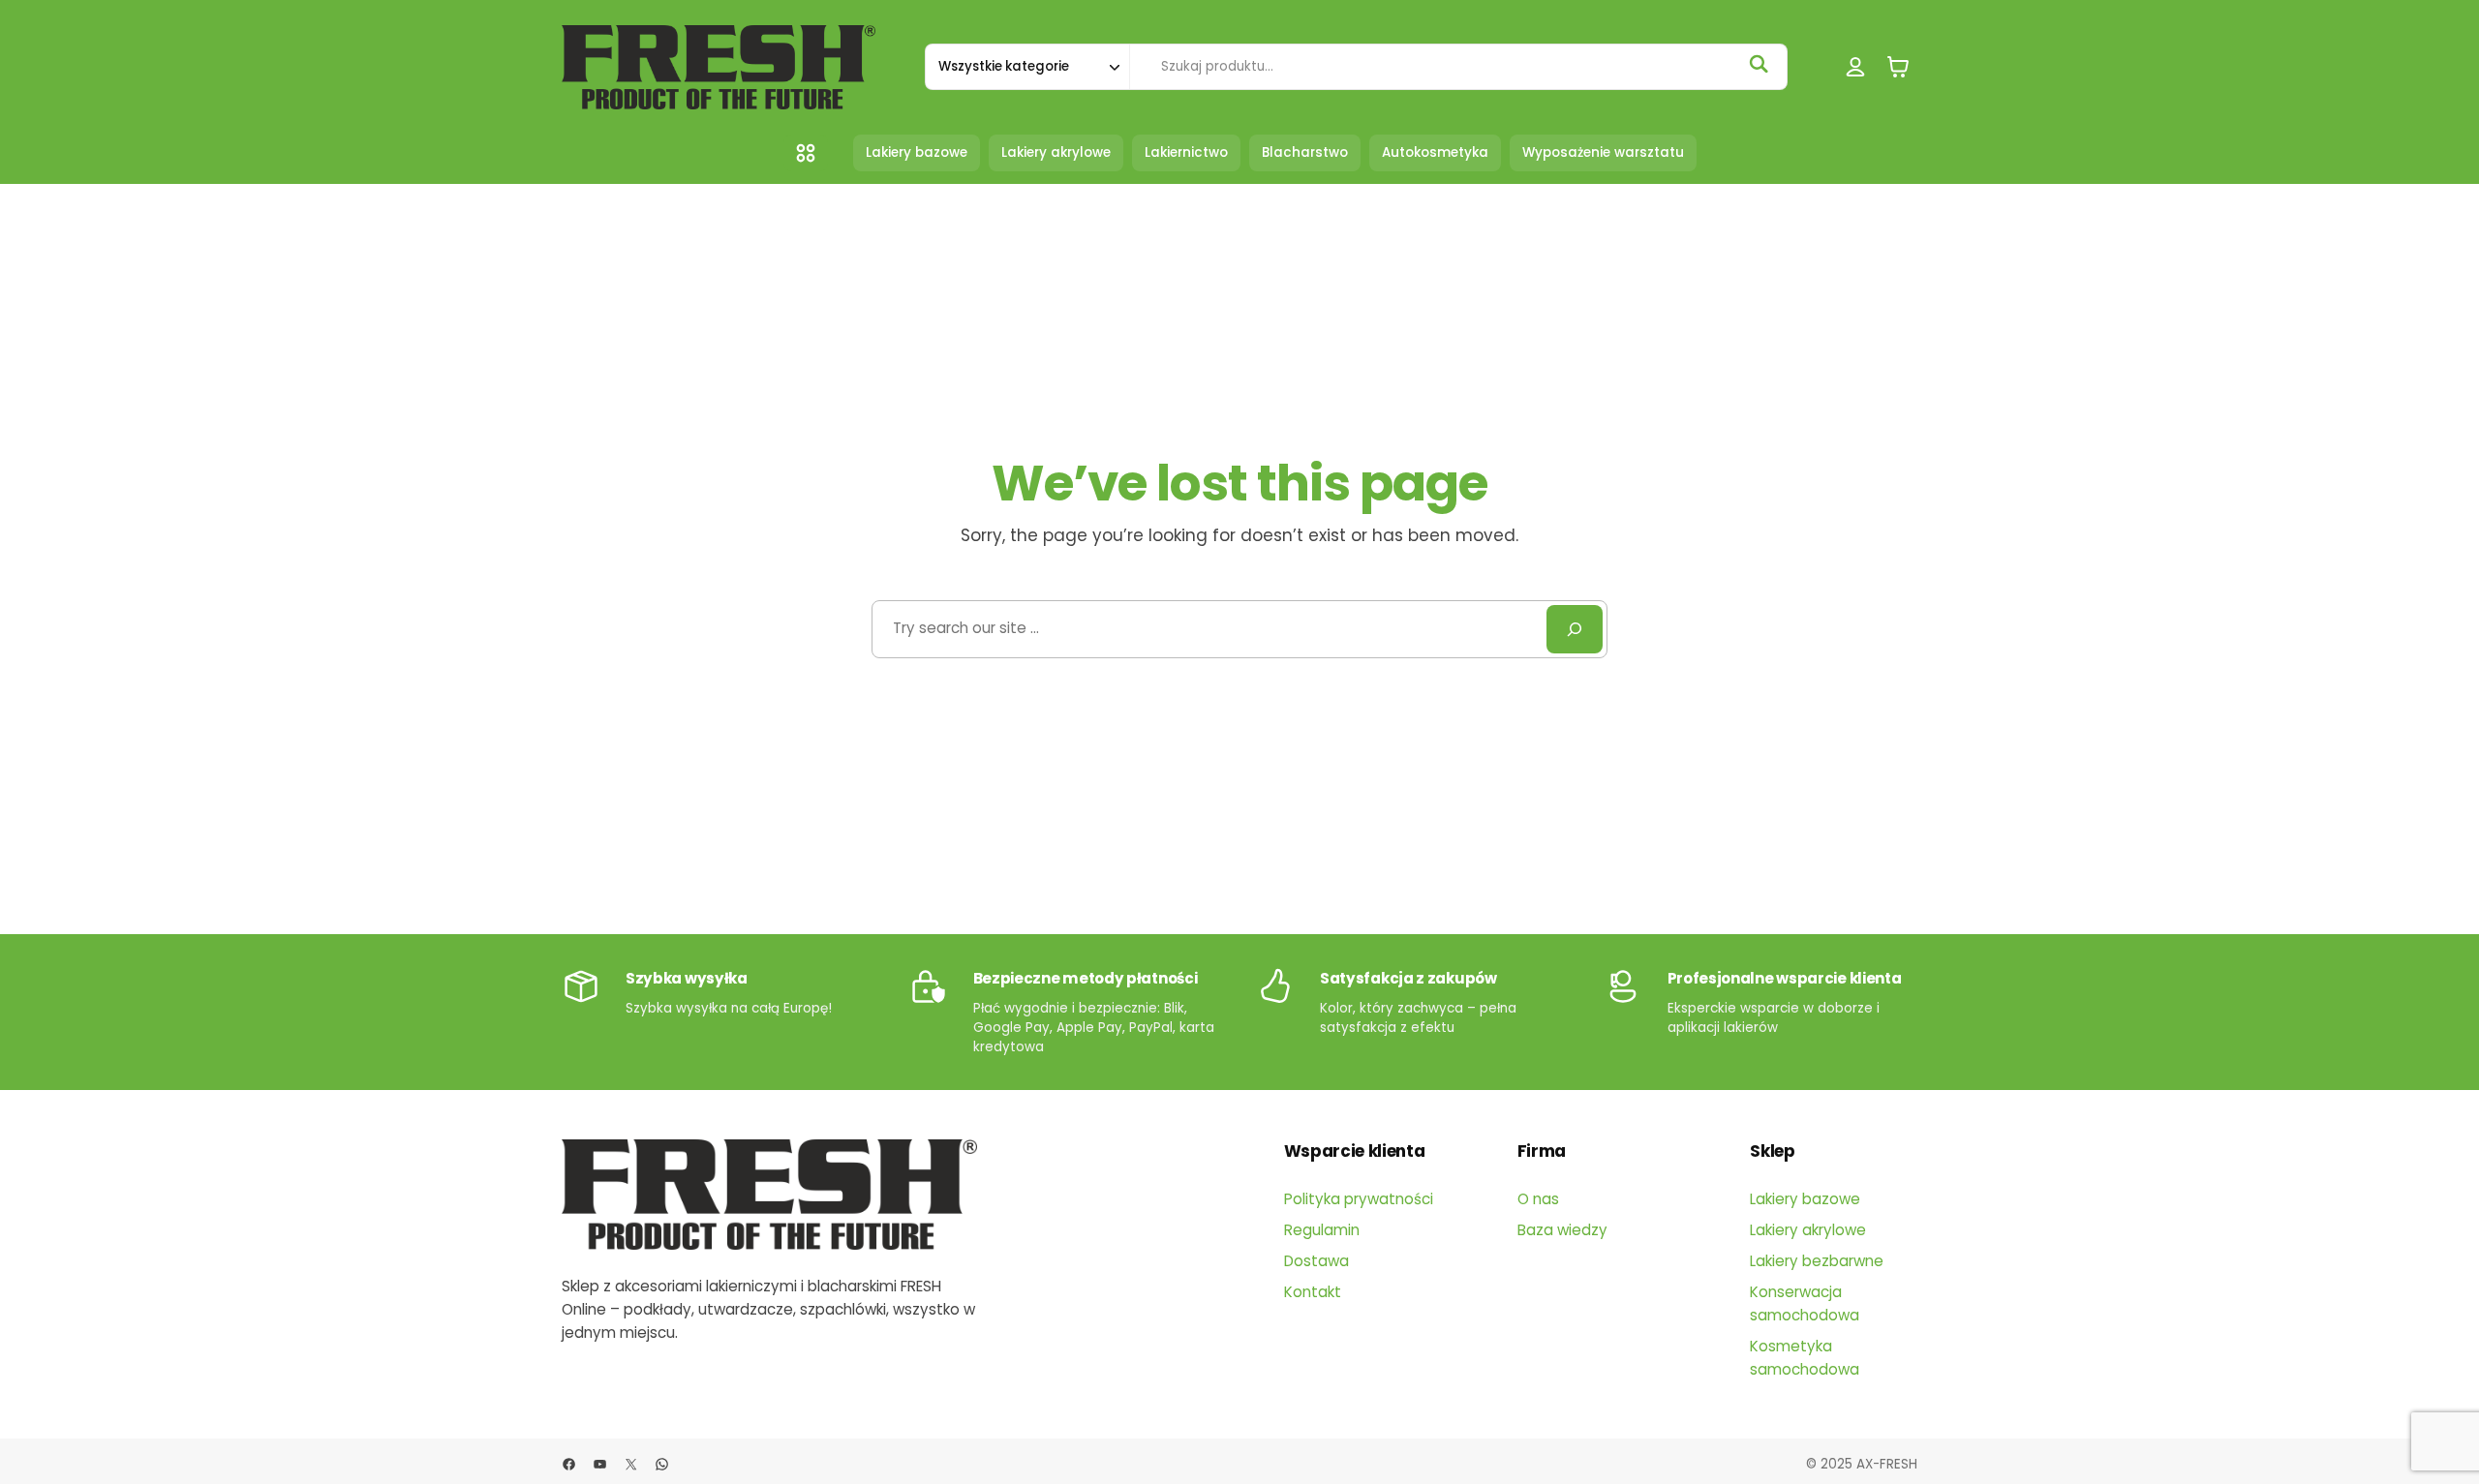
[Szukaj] (1759, 64)
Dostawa (1316, 1261)
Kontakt (1313, 1292)
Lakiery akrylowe (1808, 1230)
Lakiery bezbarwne (1817, 1261)
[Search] (1575, 629)
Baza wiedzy (1562, 1230)
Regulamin (1322, 1230)
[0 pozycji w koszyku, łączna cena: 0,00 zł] (1898, 67)
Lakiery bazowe (1805, 1199)
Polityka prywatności (1359, 1199)
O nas (1538, 1199)
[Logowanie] (1856, 67)
